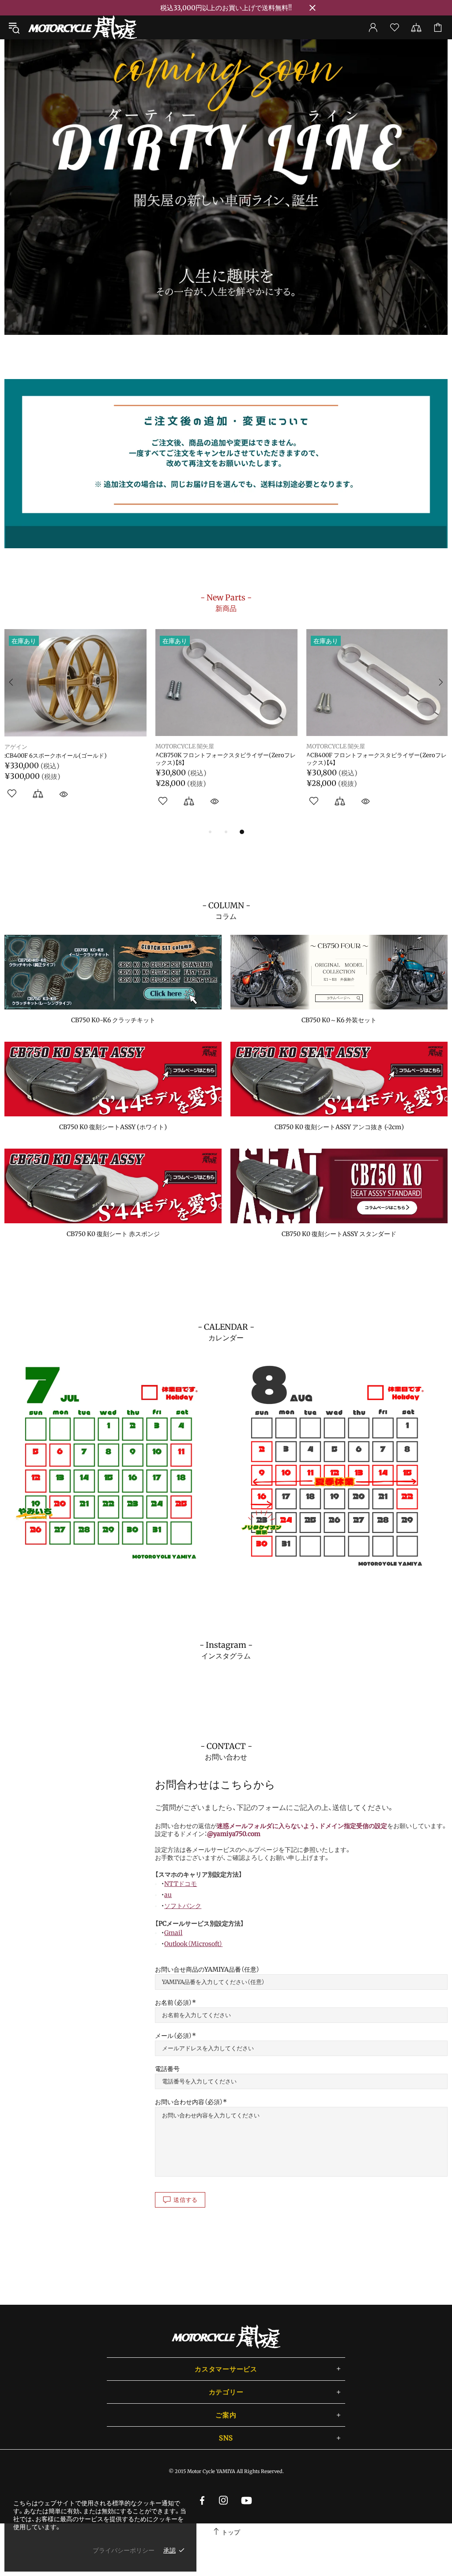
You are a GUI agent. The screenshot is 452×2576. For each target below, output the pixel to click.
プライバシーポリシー (124, 2550)
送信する (186, 2200)
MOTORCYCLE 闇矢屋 (83, 27)
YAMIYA (15, 746)
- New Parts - (226, 603)
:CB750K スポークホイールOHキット (354, 755)
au (168, 1895)
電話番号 (167, 2069)
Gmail (173, 1933)
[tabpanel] (226, 187)
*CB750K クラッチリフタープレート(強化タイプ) (69, 755)
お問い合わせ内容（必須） (189, 2102)
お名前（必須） (173, 2003)
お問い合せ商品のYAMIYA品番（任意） (207, 1969)
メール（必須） (173, 2036)
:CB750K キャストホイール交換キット (205, 755)
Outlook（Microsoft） (193, 1944)
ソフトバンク (183, 1906)
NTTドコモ (181, 1884)
